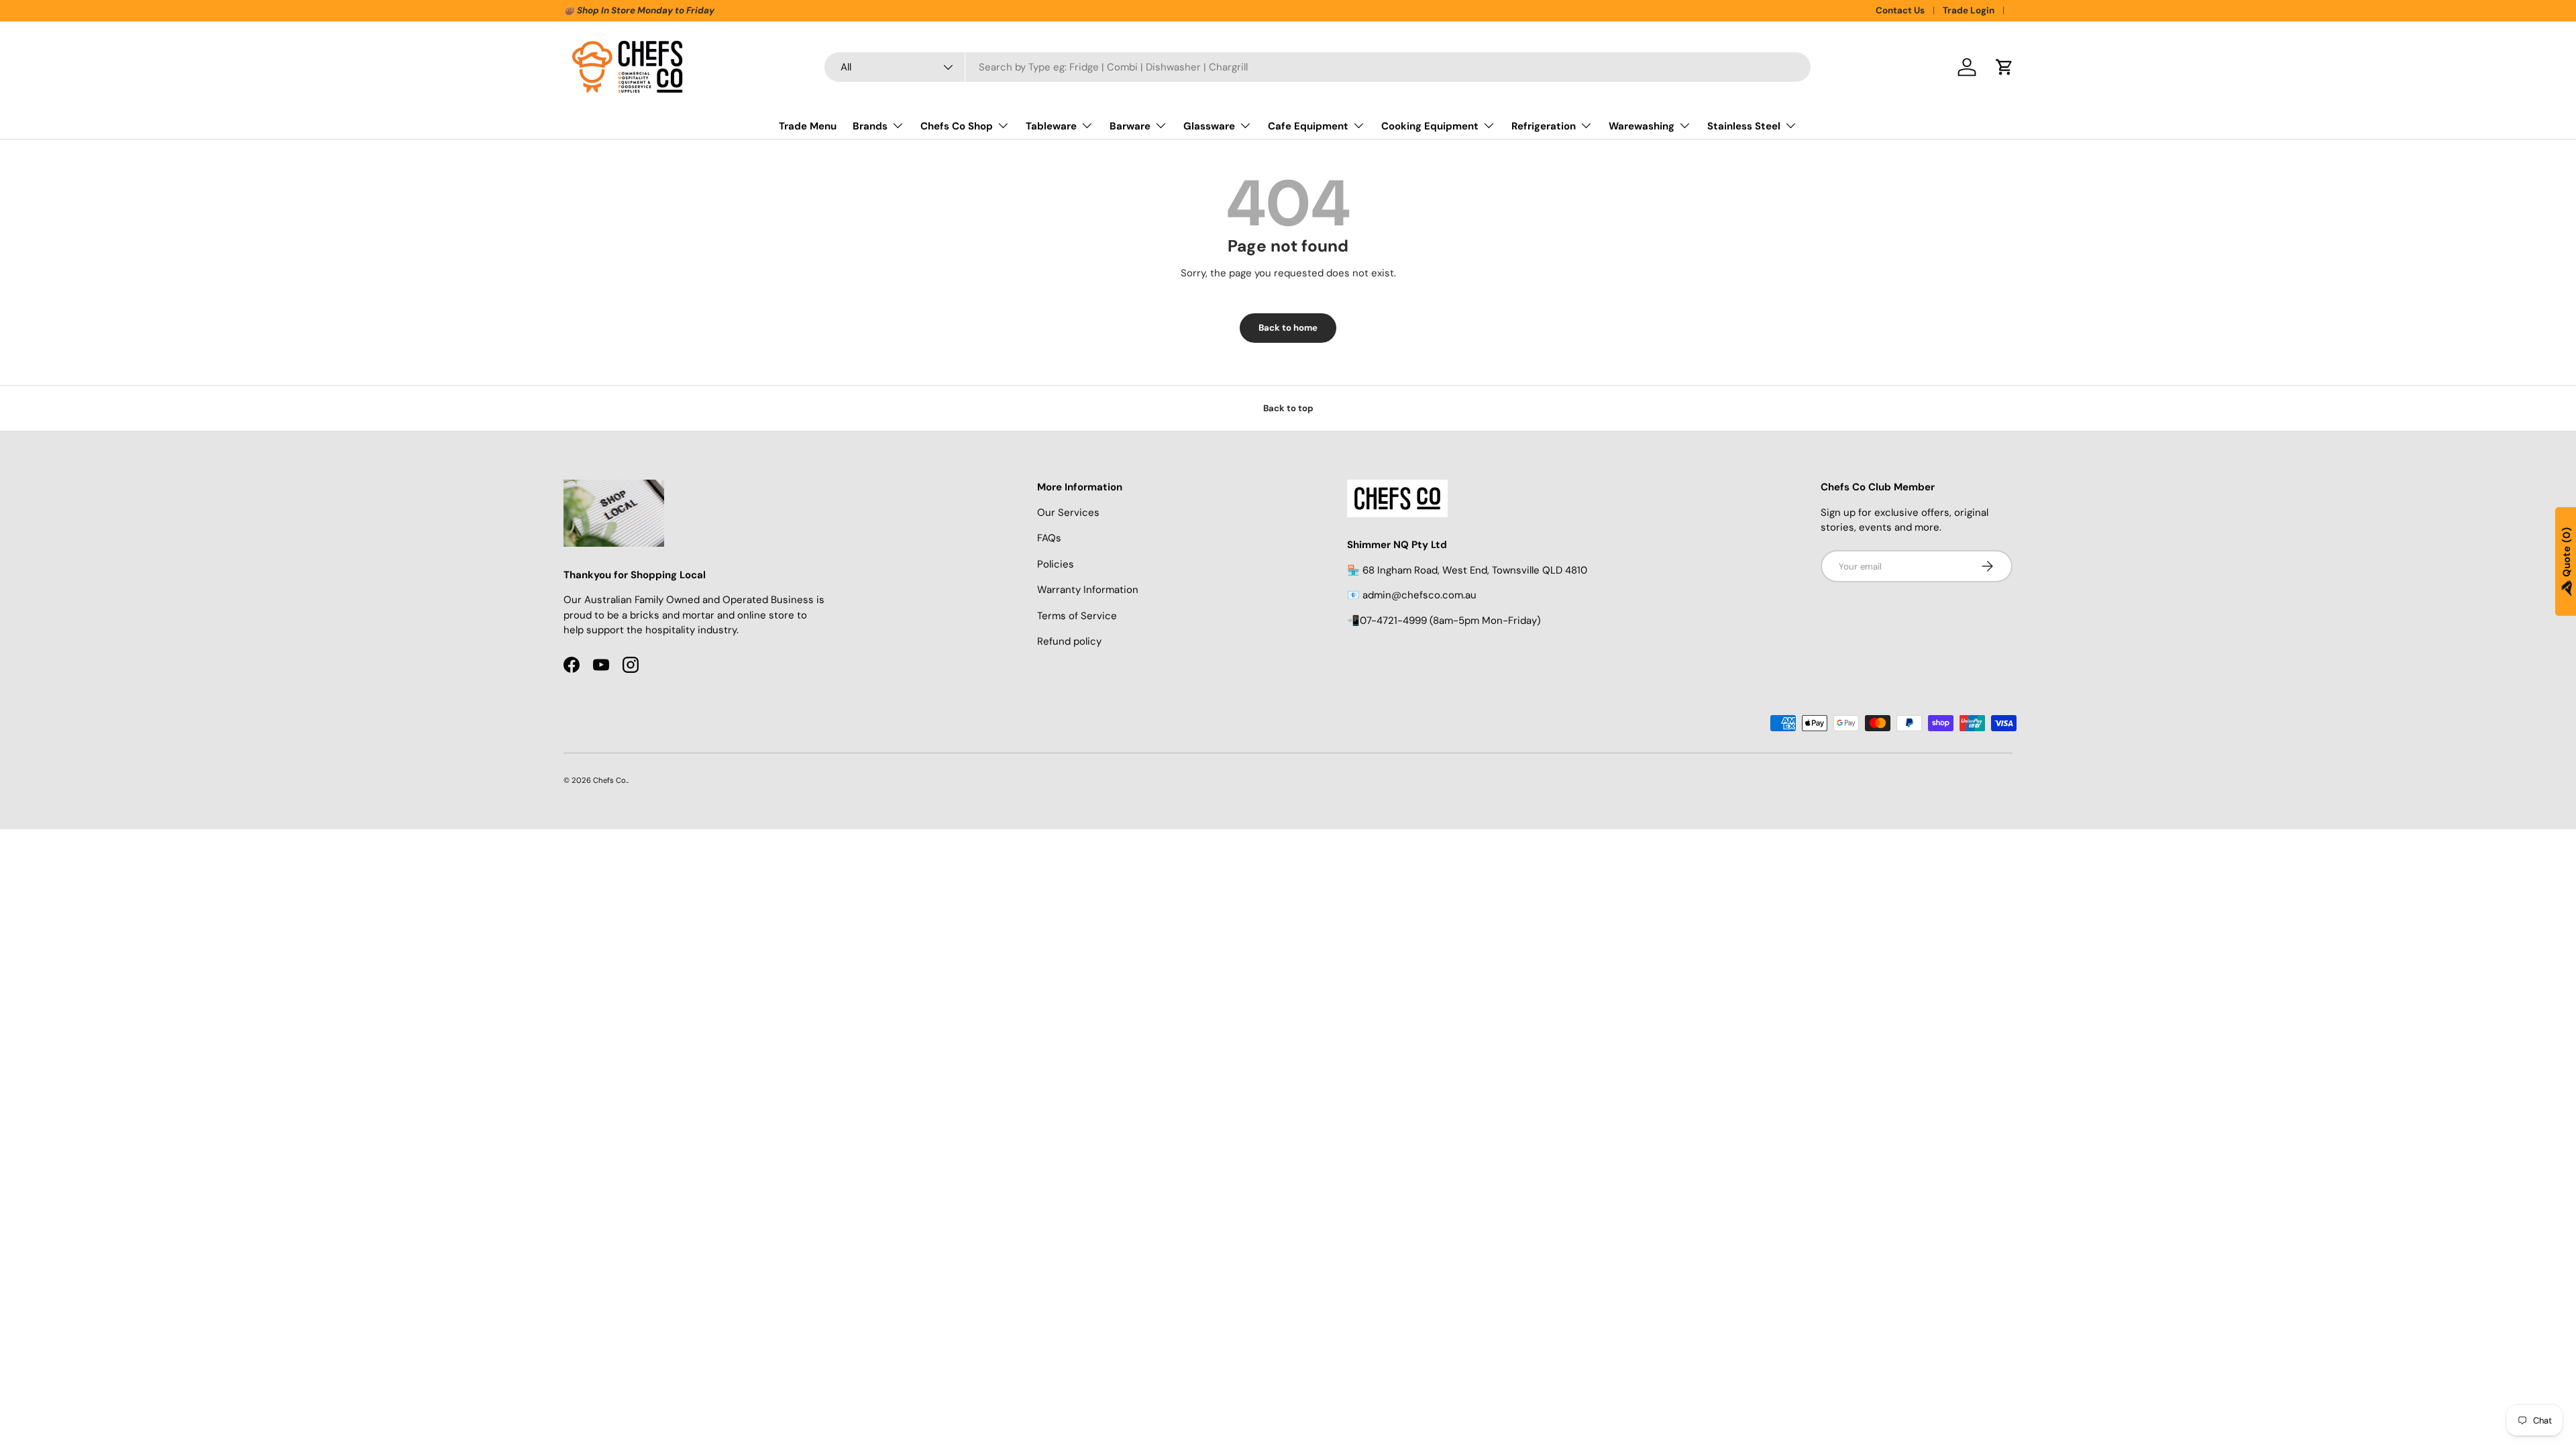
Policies (1056, 564)
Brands (870, 126)
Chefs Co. (610, 780)
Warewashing (1642, 126)
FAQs (1049, 538)
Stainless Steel (1744, 126)
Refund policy (1069, 641)
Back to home (1288, 328)
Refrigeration (1544, 126)
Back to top (1288, 408)
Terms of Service (1077, 616)
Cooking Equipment (1430, 126)
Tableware (1051, 126)
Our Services (1068, 513)
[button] (2004, 67)
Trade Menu (808, 126)
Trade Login (1969, 10)
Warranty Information (1088, 590)
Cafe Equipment (1308, 126)
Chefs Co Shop (957, 126)
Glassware (1209, 126)
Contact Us (1900, 10)
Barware (1130, 126)
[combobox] (1318, 67)
